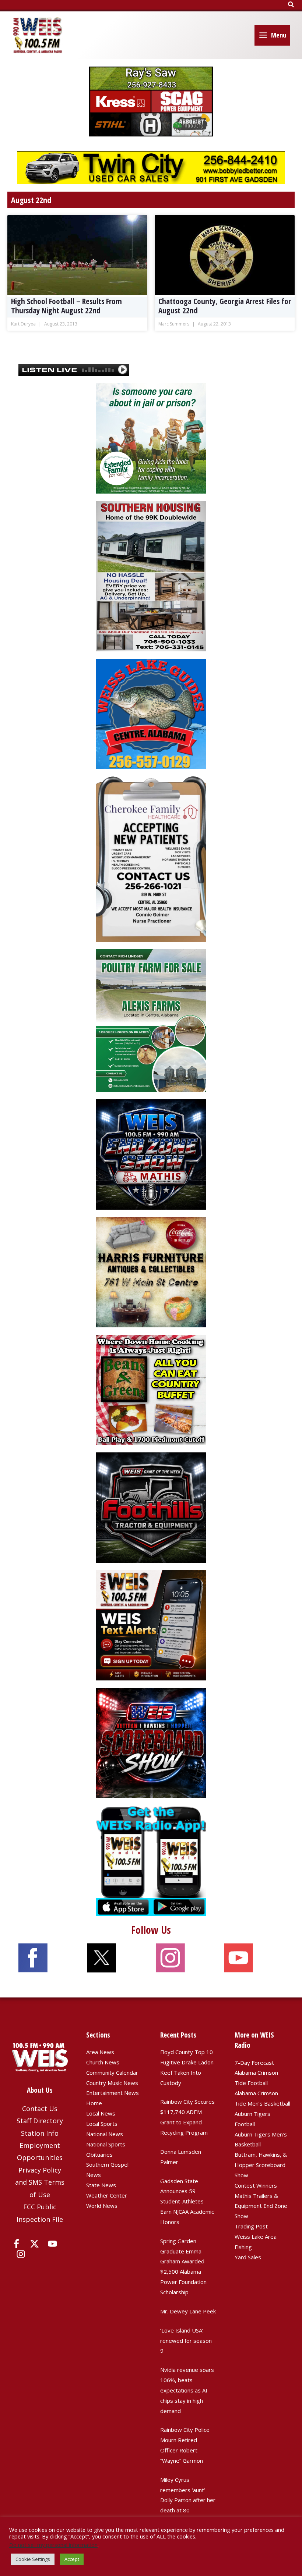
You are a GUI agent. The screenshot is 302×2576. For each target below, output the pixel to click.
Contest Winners (256, 2185)
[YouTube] (52, 2244)
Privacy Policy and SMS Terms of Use (40, 2182)
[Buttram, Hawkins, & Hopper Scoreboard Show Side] (151, 1742)
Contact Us (40, 2109)
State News (101, 2185)
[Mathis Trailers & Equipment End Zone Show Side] (151, 1154)
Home (94, 2103)
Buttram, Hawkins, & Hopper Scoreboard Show (261, 2165)
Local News (101, 2113)
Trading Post (251, 2226)
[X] (34, 2244)
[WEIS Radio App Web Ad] (151, 1860)
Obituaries (99, 2155)
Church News (103, 2062)
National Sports (106, 2144)
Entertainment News (113, 2093)
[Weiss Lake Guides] (151, 713)
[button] (291, 5)
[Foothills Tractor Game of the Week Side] (151, 1507)
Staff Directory (40, 2121)
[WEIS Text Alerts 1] (151, 1625)
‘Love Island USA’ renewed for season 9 (186, 2341)
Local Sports (102, 2124)
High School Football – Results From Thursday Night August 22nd (66, 306)
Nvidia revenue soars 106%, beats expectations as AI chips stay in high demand (187, 2390)
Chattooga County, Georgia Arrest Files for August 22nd (225, 306)
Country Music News (112, 2083)
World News (102, 2206)
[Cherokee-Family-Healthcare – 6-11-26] (151, 858)
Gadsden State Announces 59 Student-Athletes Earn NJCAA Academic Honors (187, 2201)
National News (105, 2134)
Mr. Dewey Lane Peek (188, 2311)
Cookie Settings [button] (33, 2559)
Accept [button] (72, 2559)
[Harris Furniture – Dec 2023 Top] (151, 1271)
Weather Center (107, 2195)
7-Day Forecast (254, 2063)
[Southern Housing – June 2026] (151, 575)
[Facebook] (16, 2244)
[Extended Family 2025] (151, 438)
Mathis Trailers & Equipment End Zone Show (261, 2206)
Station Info (40, 2133)
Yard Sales (248, 2257)
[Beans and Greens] (151, 1389)
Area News (100, 2052)
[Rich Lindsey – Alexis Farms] (151, 1020)
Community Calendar (112, 2072)
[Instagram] (21, 2254)
